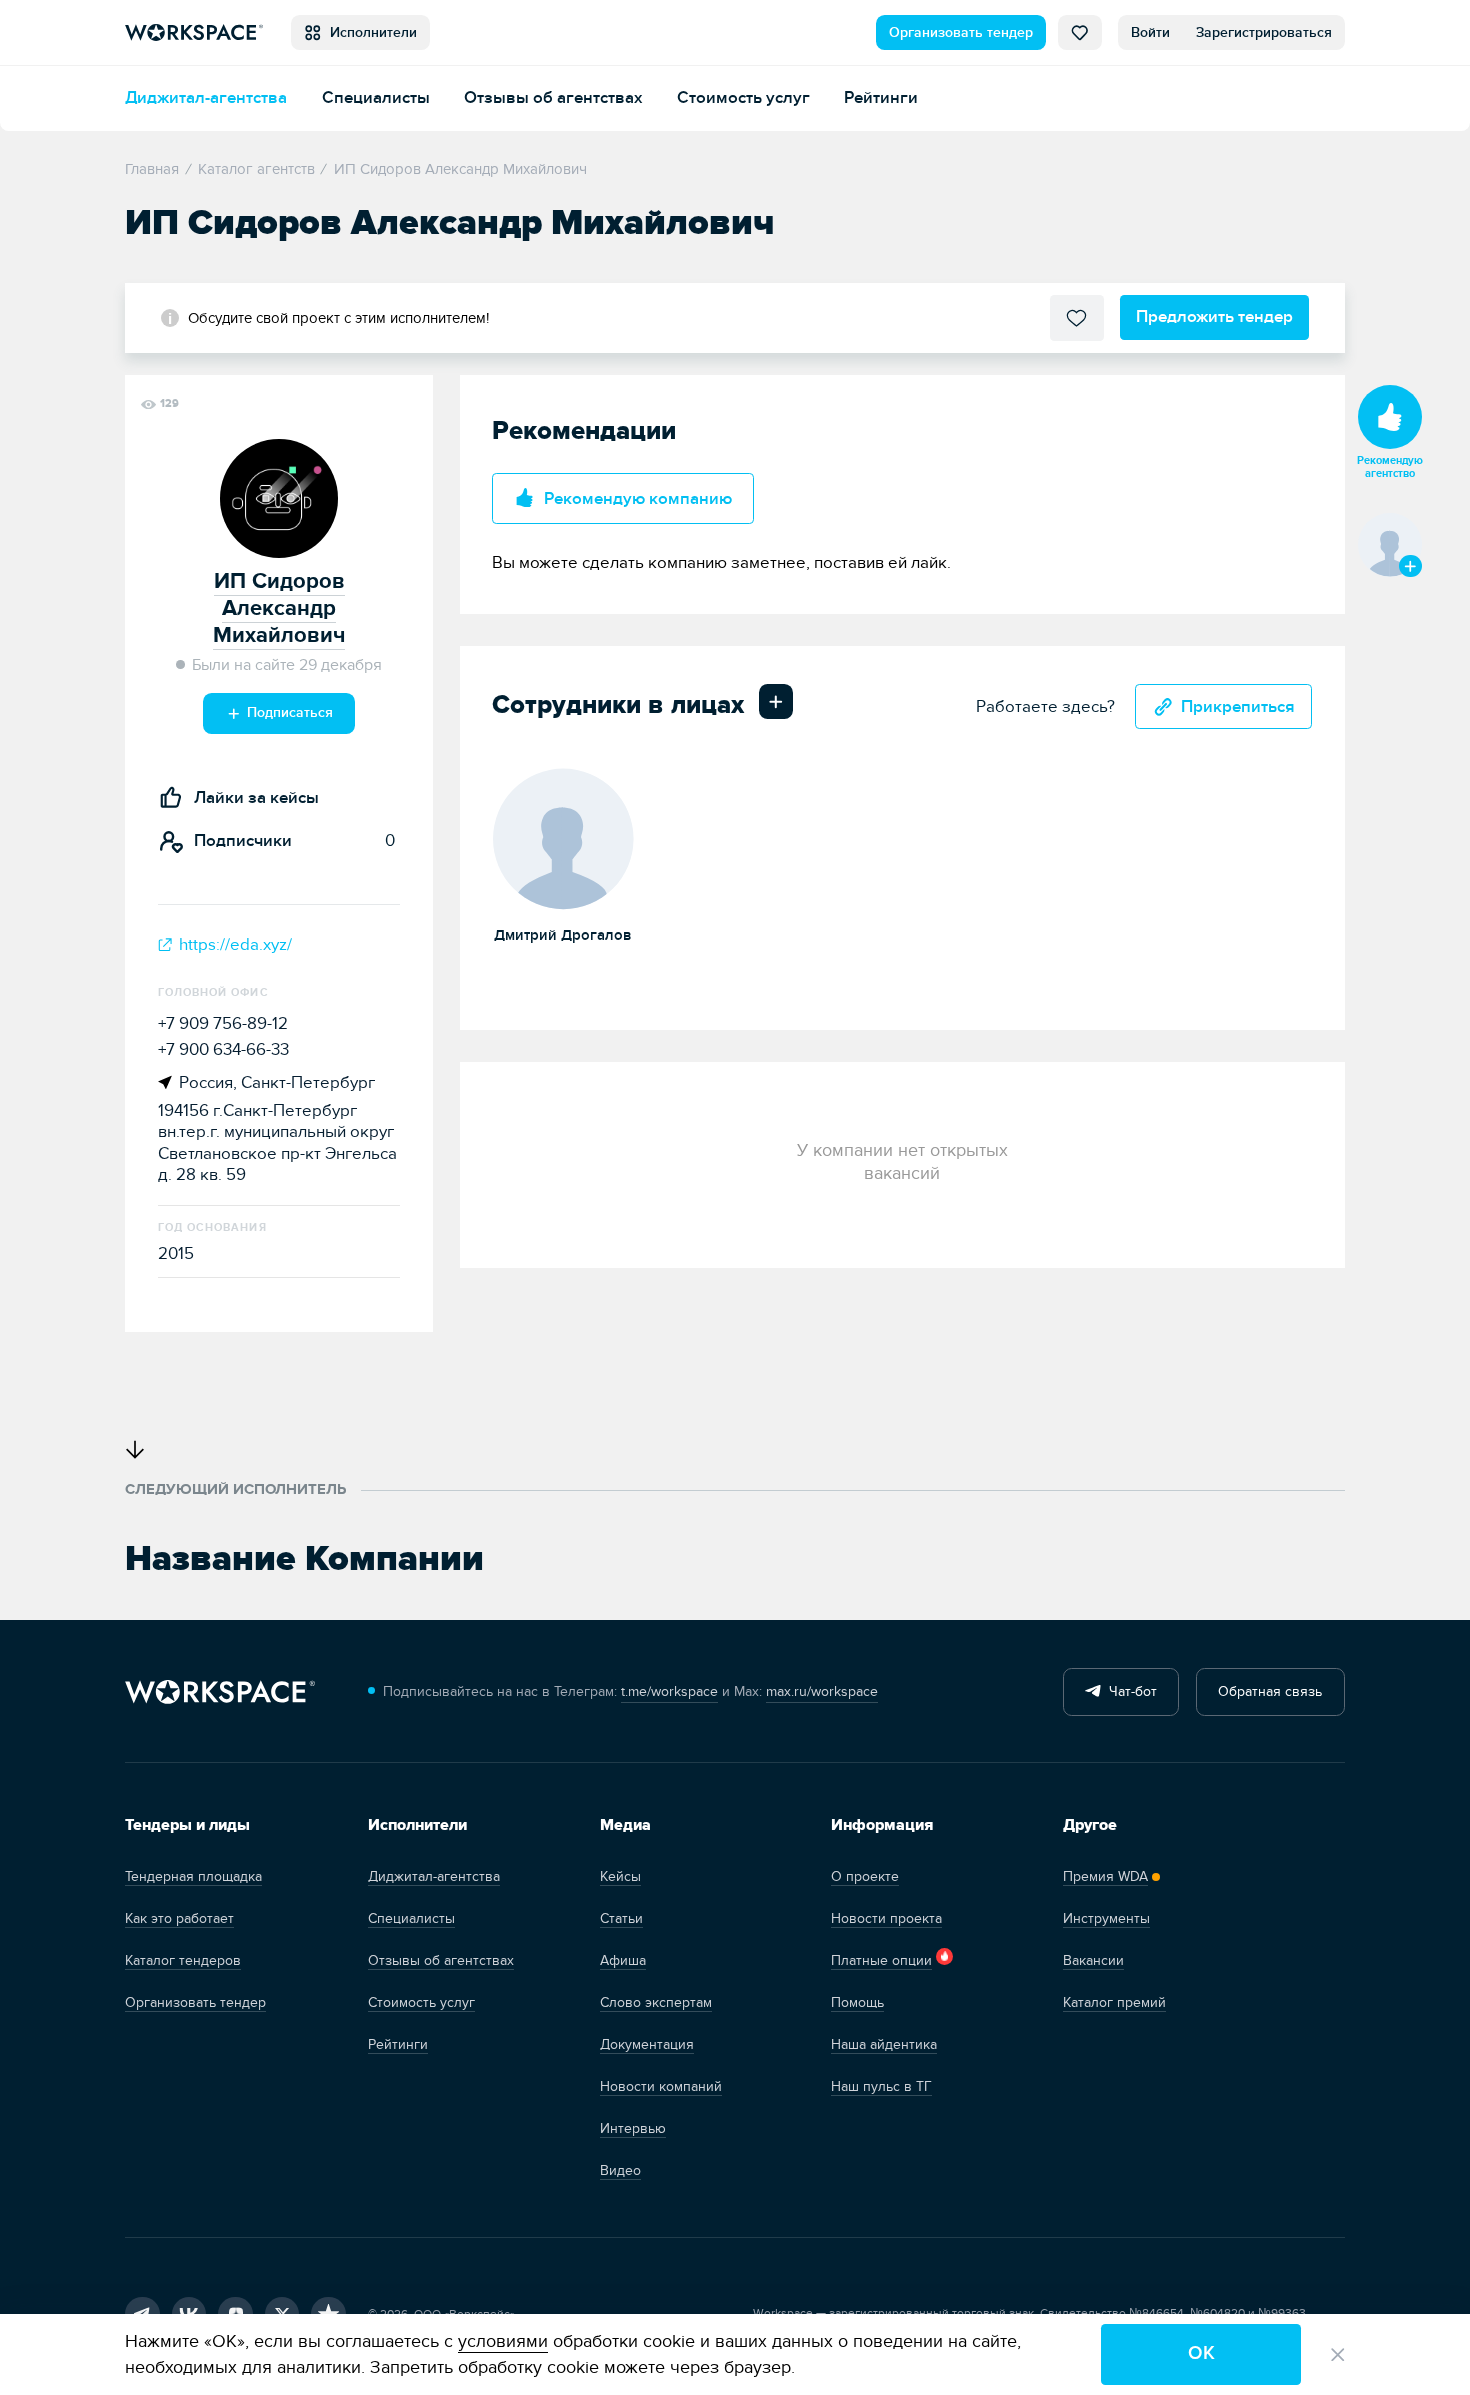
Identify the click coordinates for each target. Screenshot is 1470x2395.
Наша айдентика (884, 2044)
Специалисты (376, 97)
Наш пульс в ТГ (881, 2086)
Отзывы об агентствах (553, 97)
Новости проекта (886, 1918)
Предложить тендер (1214, 316)
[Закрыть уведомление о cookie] (1338, 2355)
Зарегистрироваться (1264, 32)
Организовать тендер (961, 32)
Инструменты (1106, 1918)
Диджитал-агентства (206, 97)
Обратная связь (1270, 1691)
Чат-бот (1129, 1691)
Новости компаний (661, 2086)
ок (1201, 2353)
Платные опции (881, 1960)
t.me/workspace (669, 1691)
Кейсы (620, 1876)
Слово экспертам (656, 2002)
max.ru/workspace (822, 1691)
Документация (647, 2044)
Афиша (623, 1960)
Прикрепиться (1238, 706)
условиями (503, 2341)
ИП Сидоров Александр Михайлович (279, 608)
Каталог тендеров (183, 1960)
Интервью (633, 2128)
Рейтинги (881, 97)
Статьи (621, 1918)
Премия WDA (1105, 1876)
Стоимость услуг (743, 97)
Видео (620, 2170)
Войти (1150, 32)
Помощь (857, 2002)
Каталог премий (1114, 2002)
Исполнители (369, 32)
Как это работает (179, 1918)
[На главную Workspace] (220, 1691)
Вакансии (1093, 1960)
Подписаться (288, 712)
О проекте (865, 1876)
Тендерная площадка (193, 1876)
